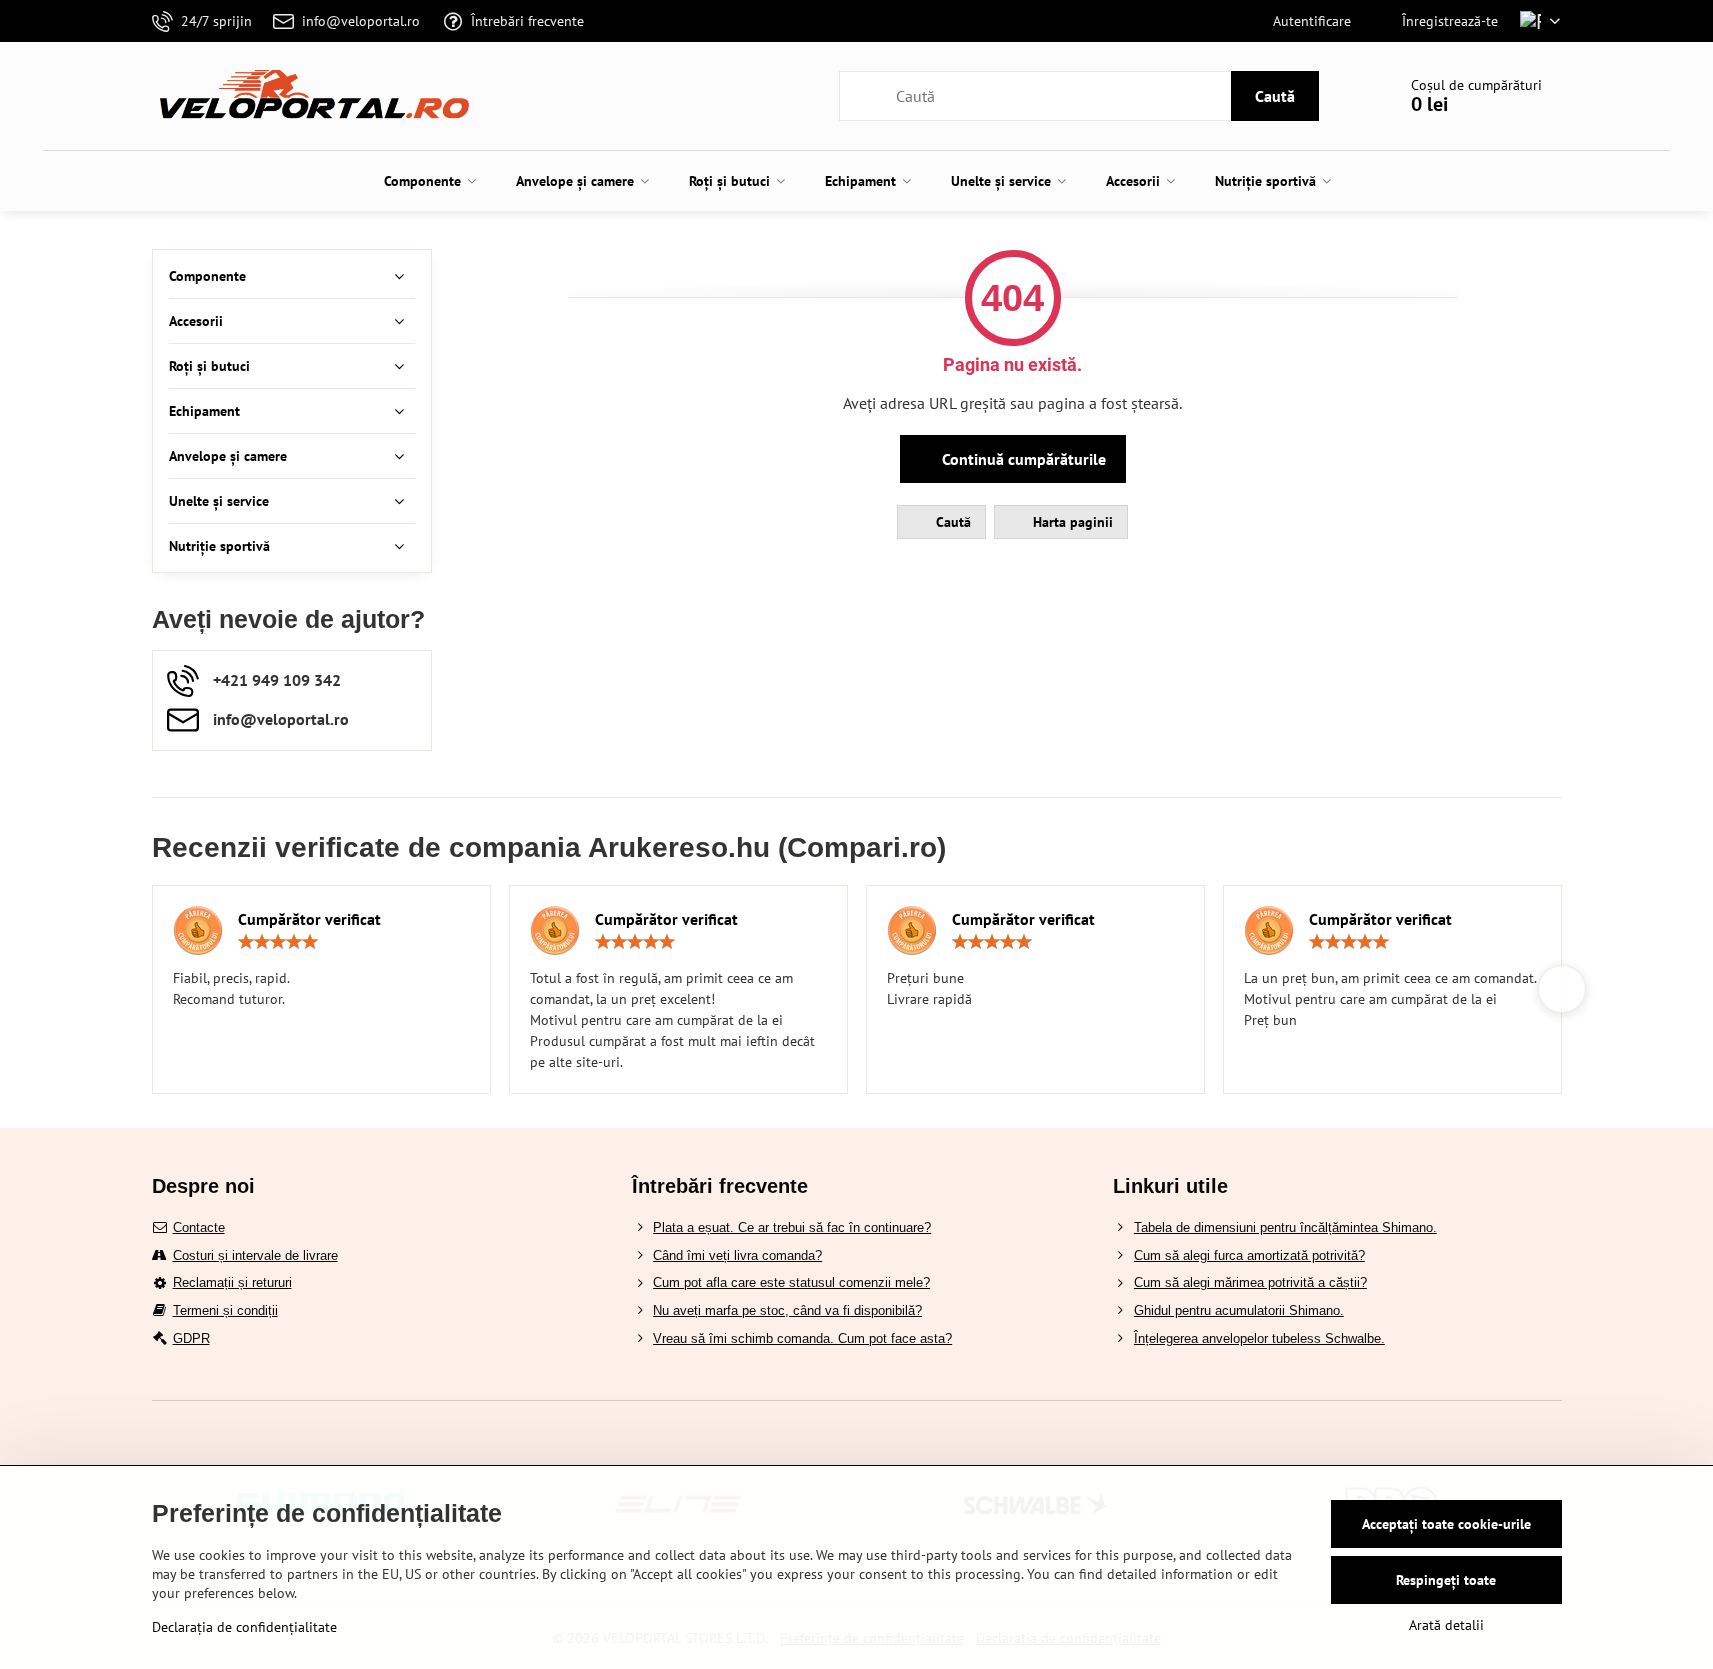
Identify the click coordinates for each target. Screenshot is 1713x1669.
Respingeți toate (1446, 1580)
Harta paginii (1071, 522)
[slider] (278, 942)
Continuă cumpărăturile (1022, 459)
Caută (1275, 96)
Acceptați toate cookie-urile (1446, 1524)
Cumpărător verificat (309, 919)
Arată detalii (1446, 1625)
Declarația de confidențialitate (244, 1627)
